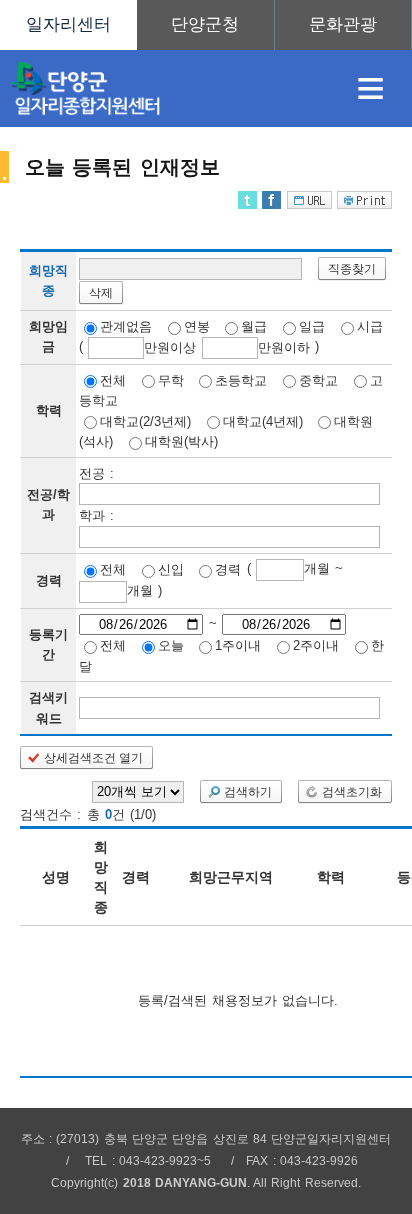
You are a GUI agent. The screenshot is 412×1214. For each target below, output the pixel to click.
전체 (113, 379)
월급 (254, 326)
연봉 (197, 326)
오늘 (171, 645)
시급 (370, 326)
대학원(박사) (181, 441)
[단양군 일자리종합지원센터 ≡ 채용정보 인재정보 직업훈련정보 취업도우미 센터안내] (206, 25)
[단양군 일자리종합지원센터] (165, 88)
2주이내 (316, 645)
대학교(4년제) (263, 420)
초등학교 (241, 379)
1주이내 (238, 645)
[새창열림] (205, 25)
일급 (312, 326)
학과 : (96, 515)
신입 (171, 569)
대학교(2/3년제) (145, 420)
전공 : (96, 472)
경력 (228, 569)
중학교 (318, 379)
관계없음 (126, 326)
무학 (171, 379)
